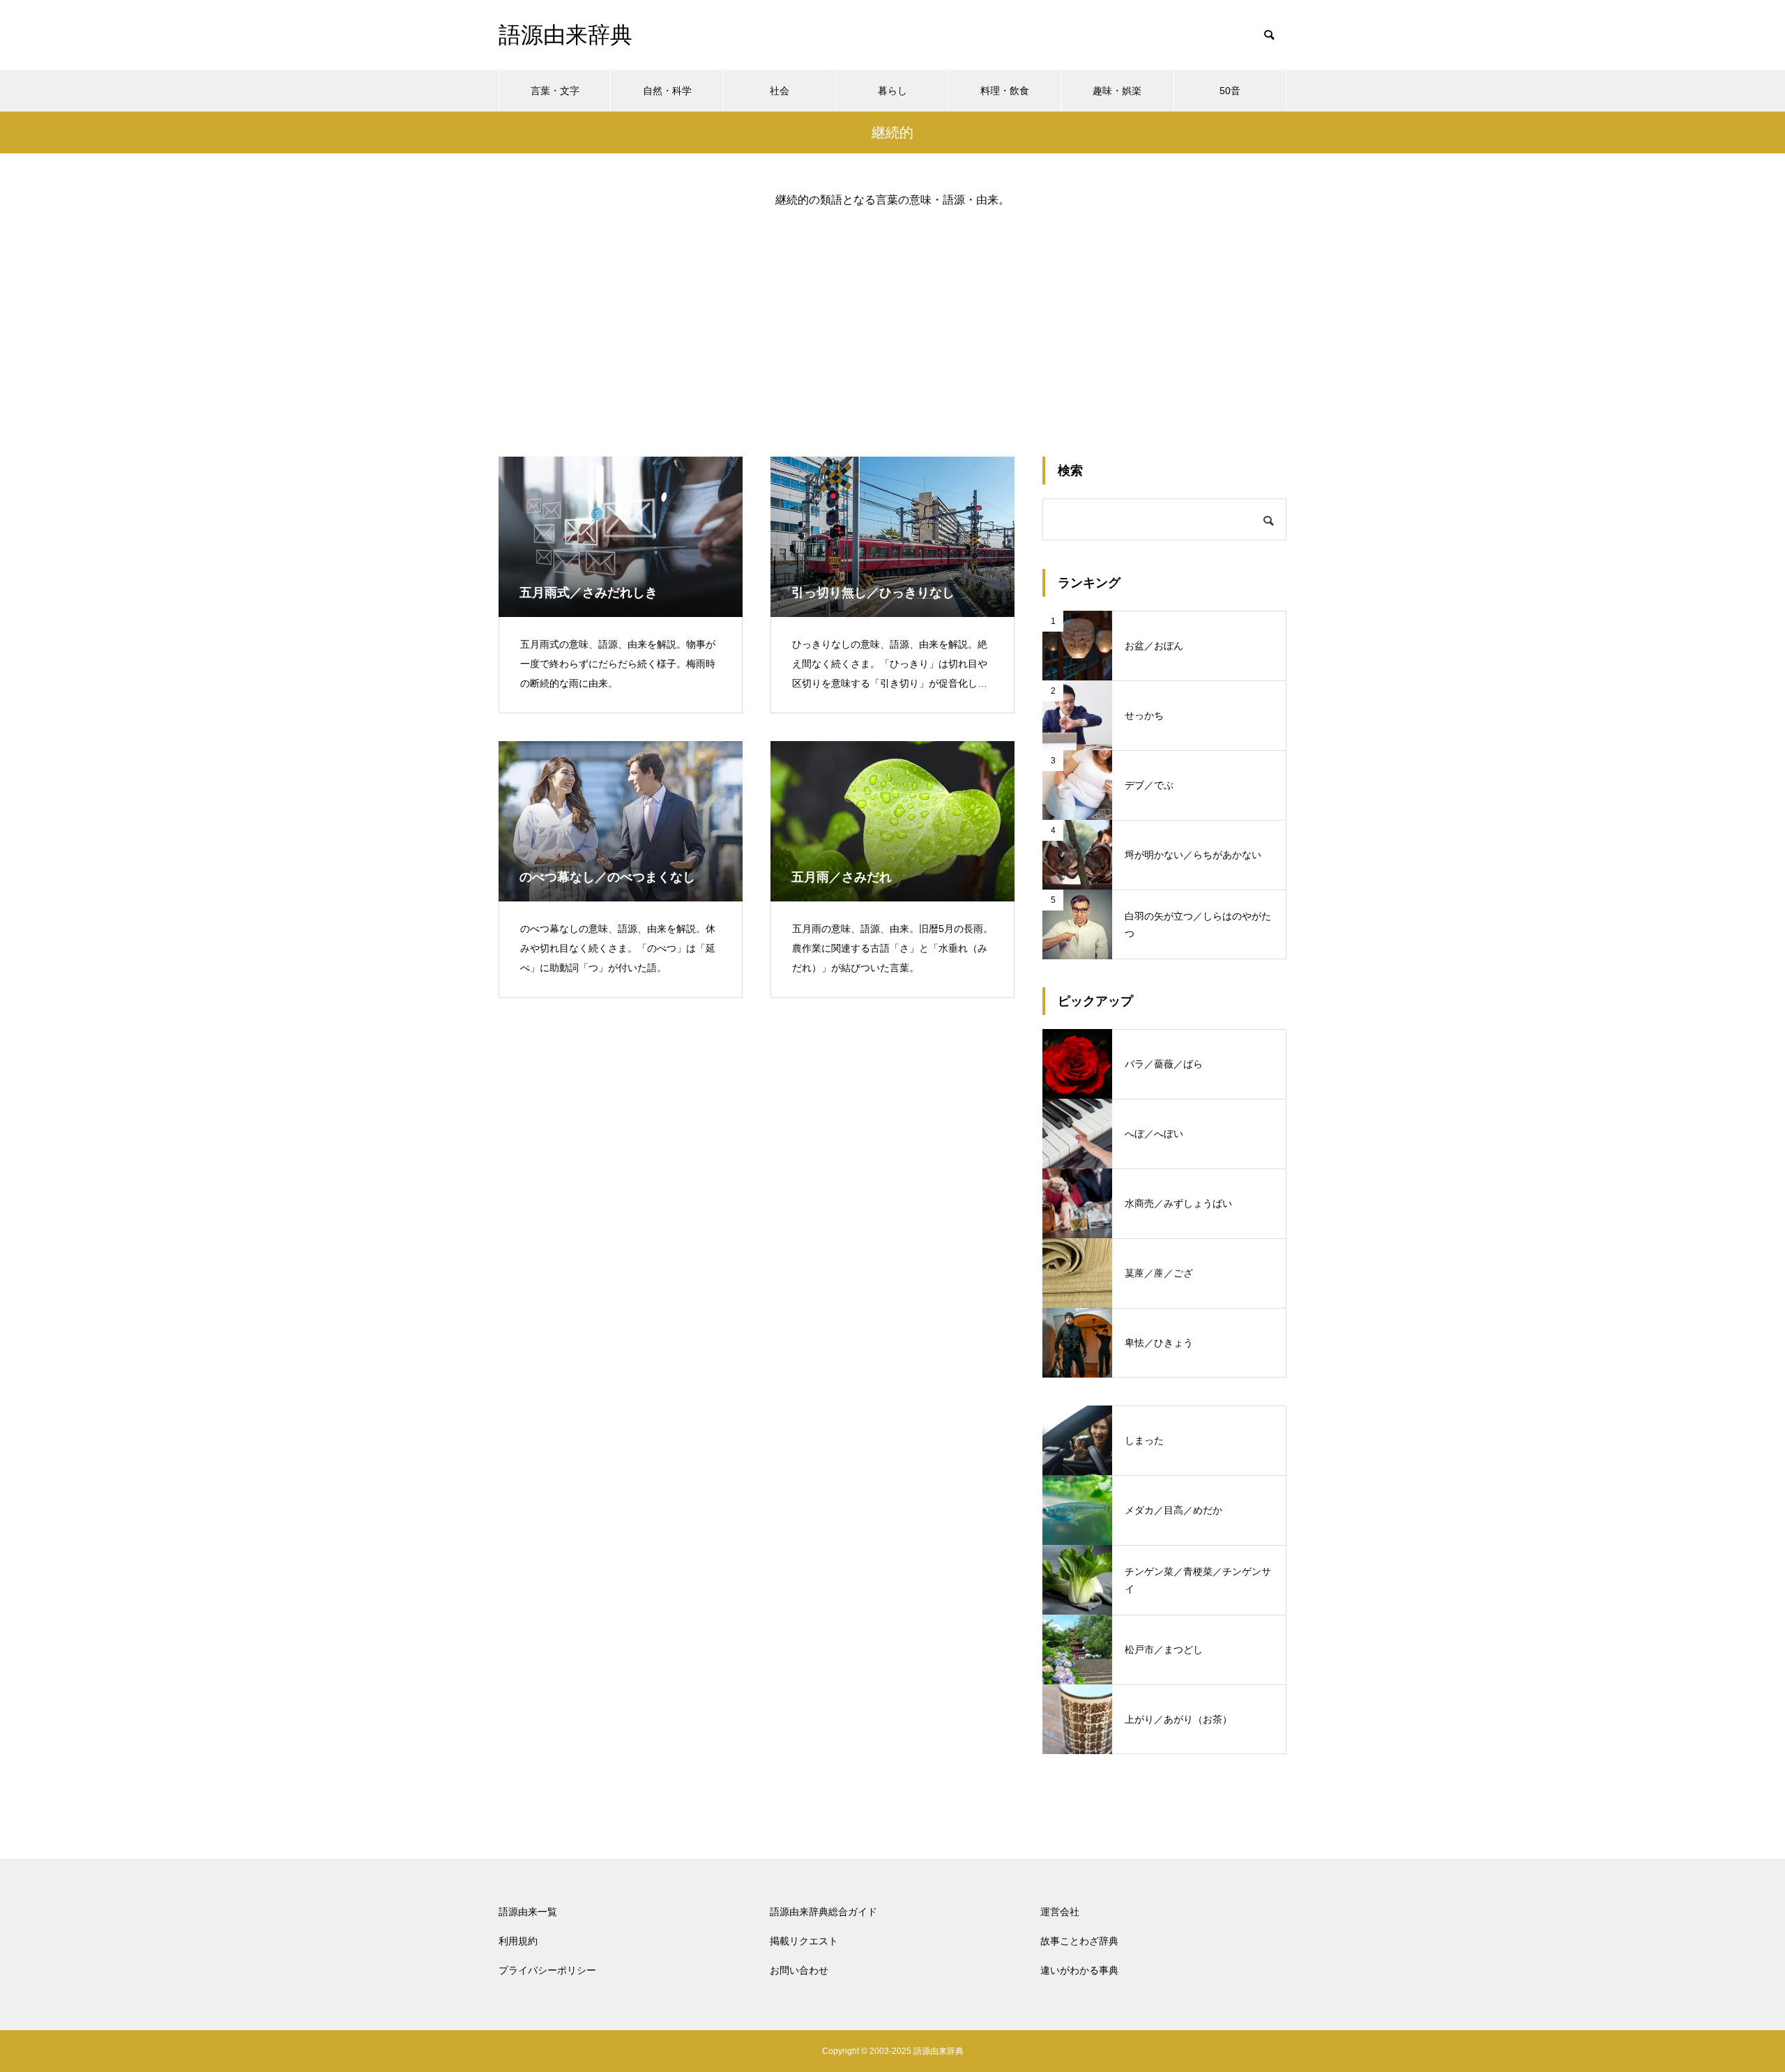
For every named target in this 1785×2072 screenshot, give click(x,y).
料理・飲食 (1005, 91)
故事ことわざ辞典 (1079, 1941)
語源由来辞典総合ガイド (823, 1912)
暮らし (892, 91)
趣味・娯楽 (1117, 91)
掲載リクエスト (804, 1941)
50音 (1230, 91)
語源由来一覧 (528, 1912)
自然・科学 (667, 91)
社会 (780, 91)
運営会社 (1060, 1912)
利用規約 (518, 1941)
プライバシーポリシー (547, 1970)
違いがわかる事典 (1079, 1970)
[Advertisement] (892, 321)
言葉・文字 (555, 91)
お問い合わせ (799, 1970)
